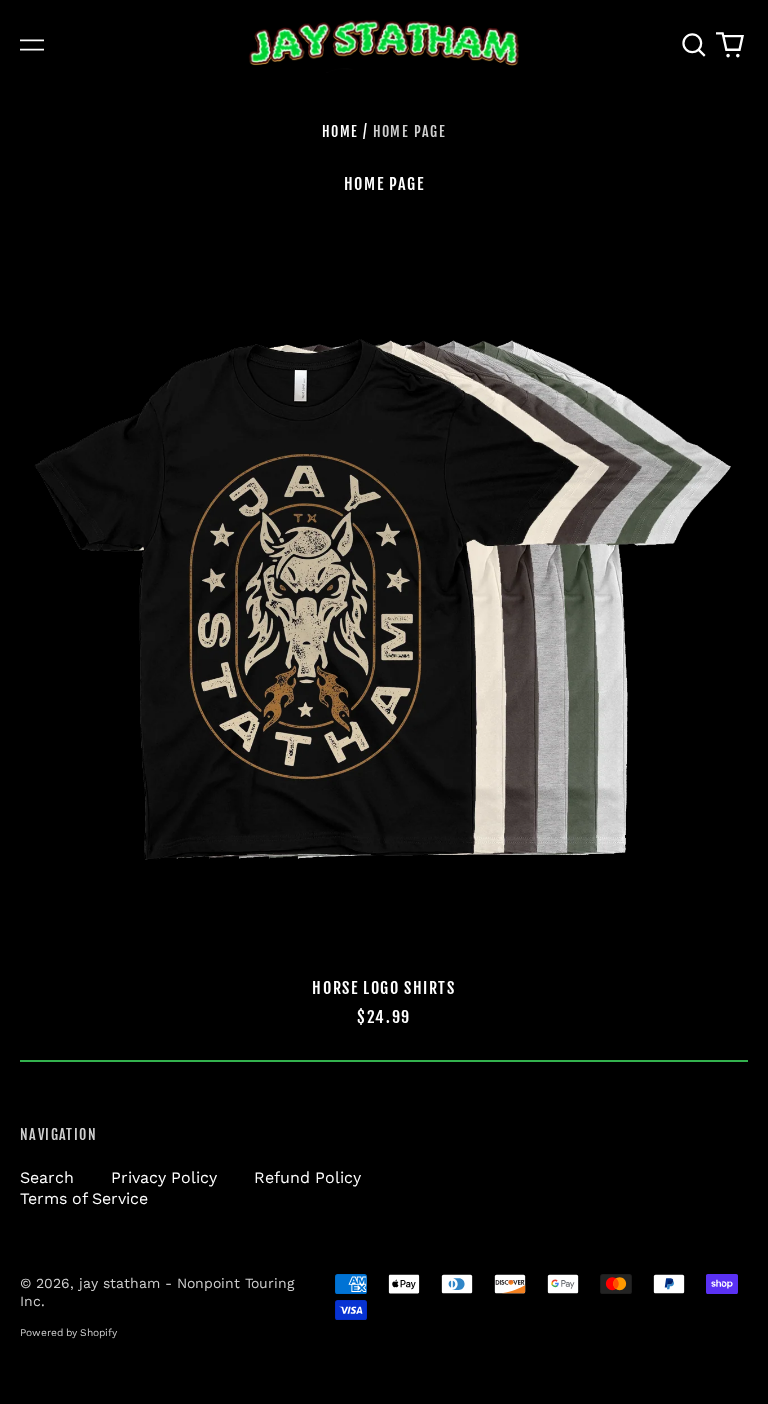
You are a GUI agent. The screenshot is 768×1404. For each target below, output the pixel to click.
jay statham (119, 1283)
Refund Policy (307, 1177)
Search (47, 1177)
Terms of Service (84, 1198)
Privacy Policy (164, 1177)
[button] (694, 45)
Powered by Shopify (68, 1332)
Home (340, 131)
